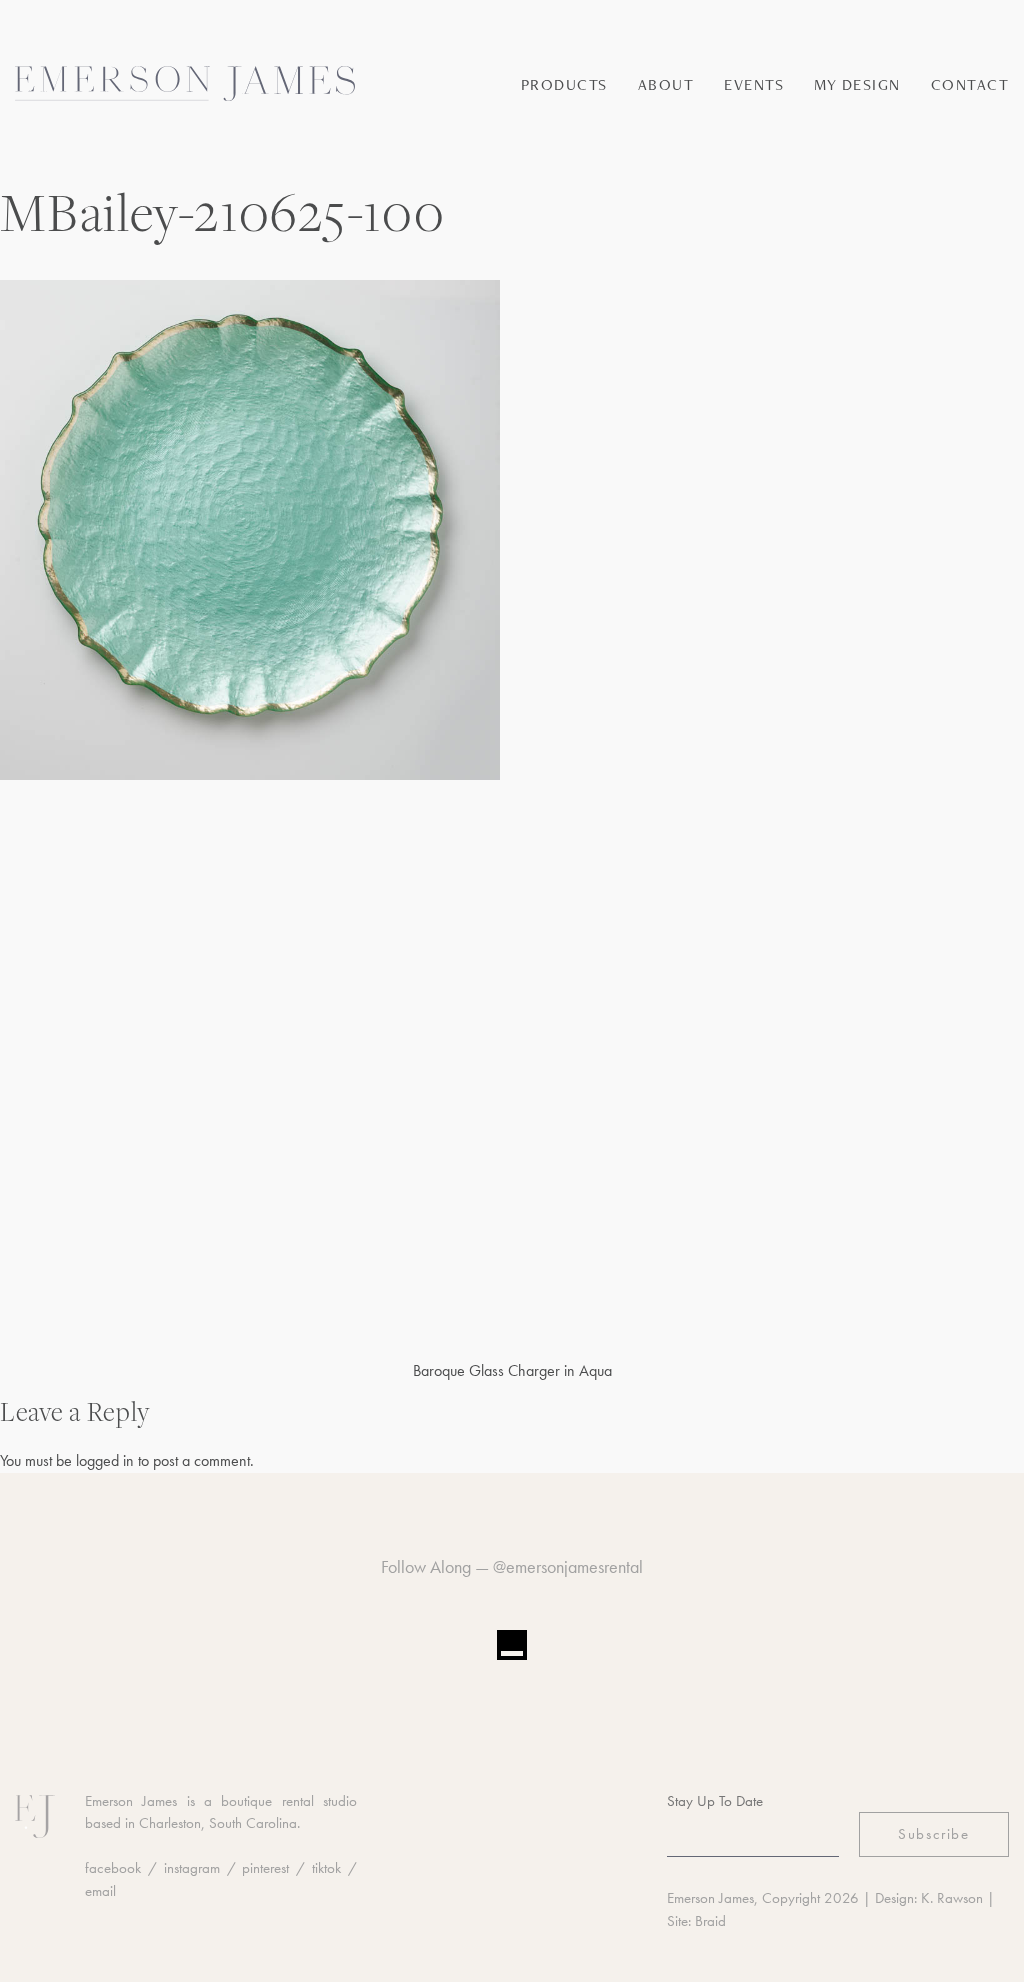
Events (754, 84)
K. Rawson (952, 1898)
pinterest (265, 1868)
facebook (113, 1868)
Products (564, 84)
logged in (105, 1460)
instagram (192, 1868)
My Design (857, 84)
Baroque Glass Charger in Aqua (512, 1370)
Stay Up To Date (715, 1801)
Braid (710, 1921)
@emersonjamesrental (568, 1566)
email (100, 1891)
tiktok (326, 1868)
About (666, 84)
